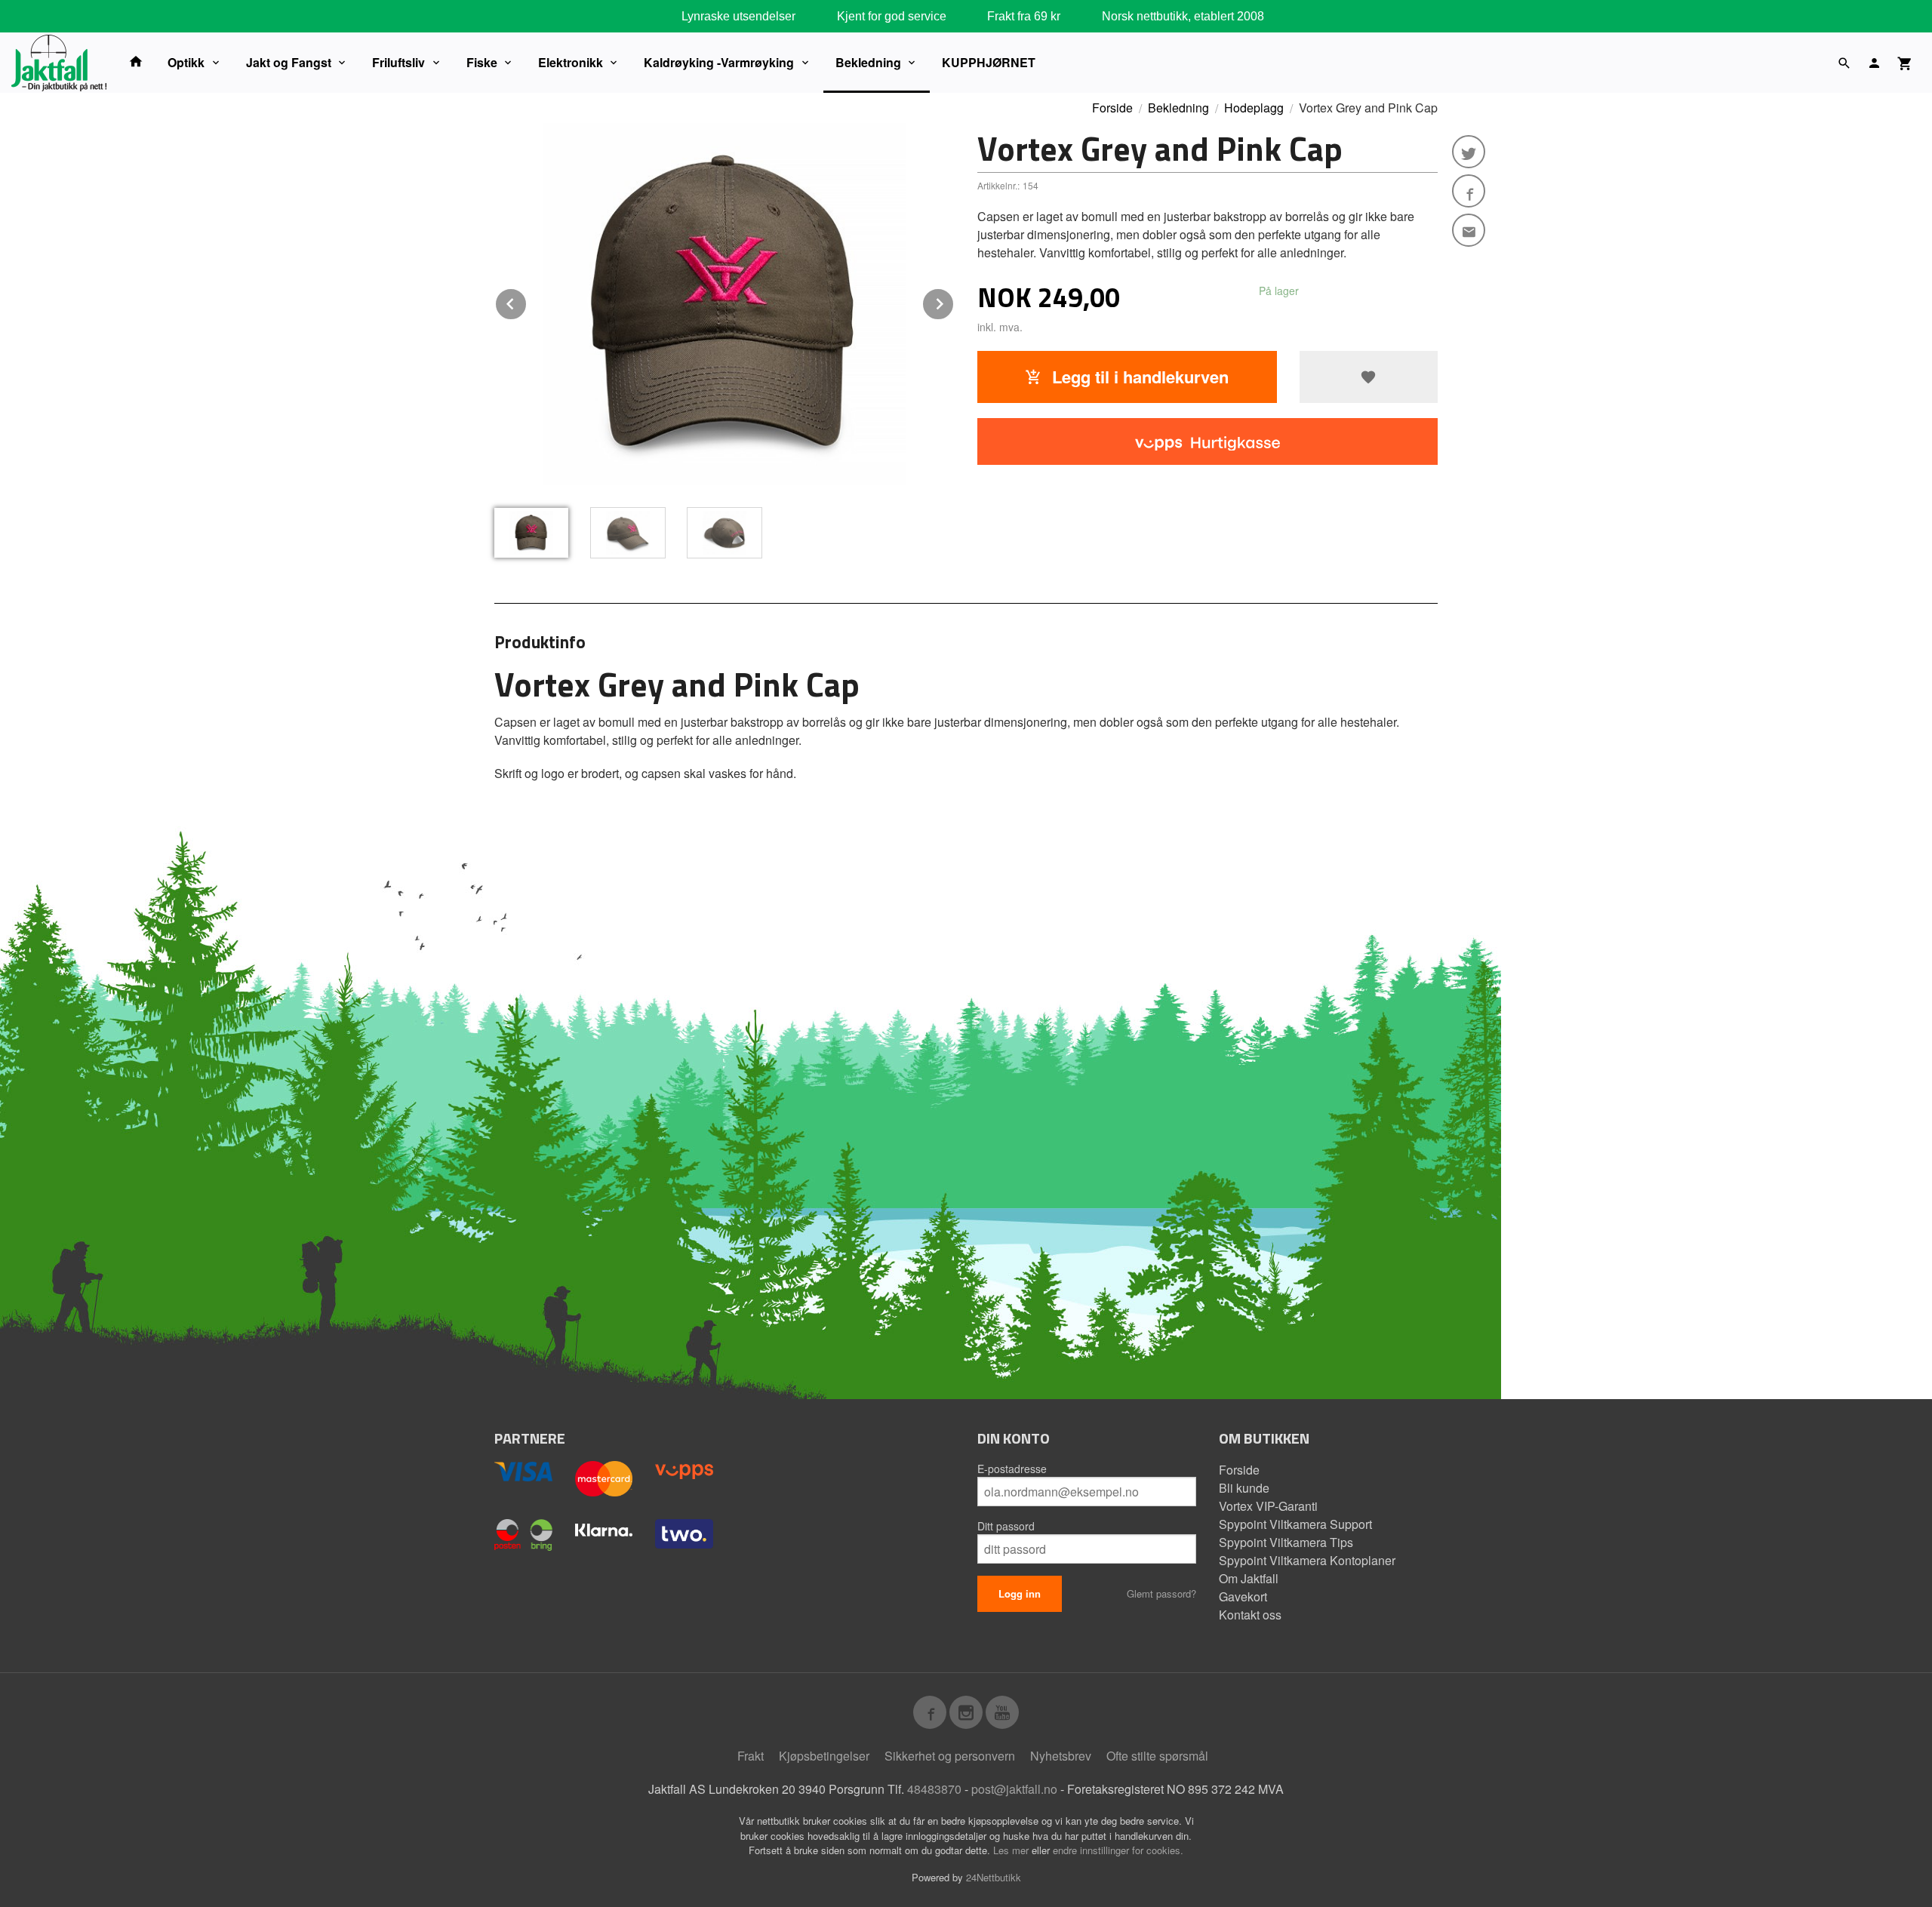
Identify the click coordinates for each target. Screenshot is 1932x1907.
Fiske (482, 62)
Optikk (186, 62)
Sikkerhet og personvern (950, 1756)
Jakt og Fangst (289, 62)
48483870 (934, 1789)
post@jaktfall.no (1014, 1789)
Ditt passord (1006, 1526)
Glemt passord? (1161, 1593)
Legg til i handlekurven (1138, 377)
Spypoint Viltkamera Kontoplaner (1307, 1560)
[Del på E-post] (1469, 230)
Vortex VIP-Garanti (1268, 1506)
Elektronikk (571, 62)
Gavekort (1243, 1596)
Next (954, 301)
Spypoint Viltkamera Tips (1286, 1542)
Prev (527, 301)
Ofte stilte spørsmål (1157, 1756)
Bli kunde (1244, 1488)
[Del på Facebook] (1469, 191)
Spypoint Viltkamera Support (1295, 1524)
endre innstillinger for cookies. (1118, 1850)
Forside (1112, 108)
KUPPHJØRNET (989, 62)
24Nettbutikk (994, 1877)
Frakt (751, 1756)
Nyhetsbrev (1061, 1756)
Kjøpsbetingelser (824, 1756)
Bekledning (868, 62)
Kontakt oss (1250, 1615)
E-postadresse (1012, 1469)
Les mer (1012, 1850)
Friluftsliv (398, 62)
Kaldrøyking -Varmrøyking (719, 62)
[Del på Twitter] (1469, 152)
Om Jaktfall (1249, 1578)
